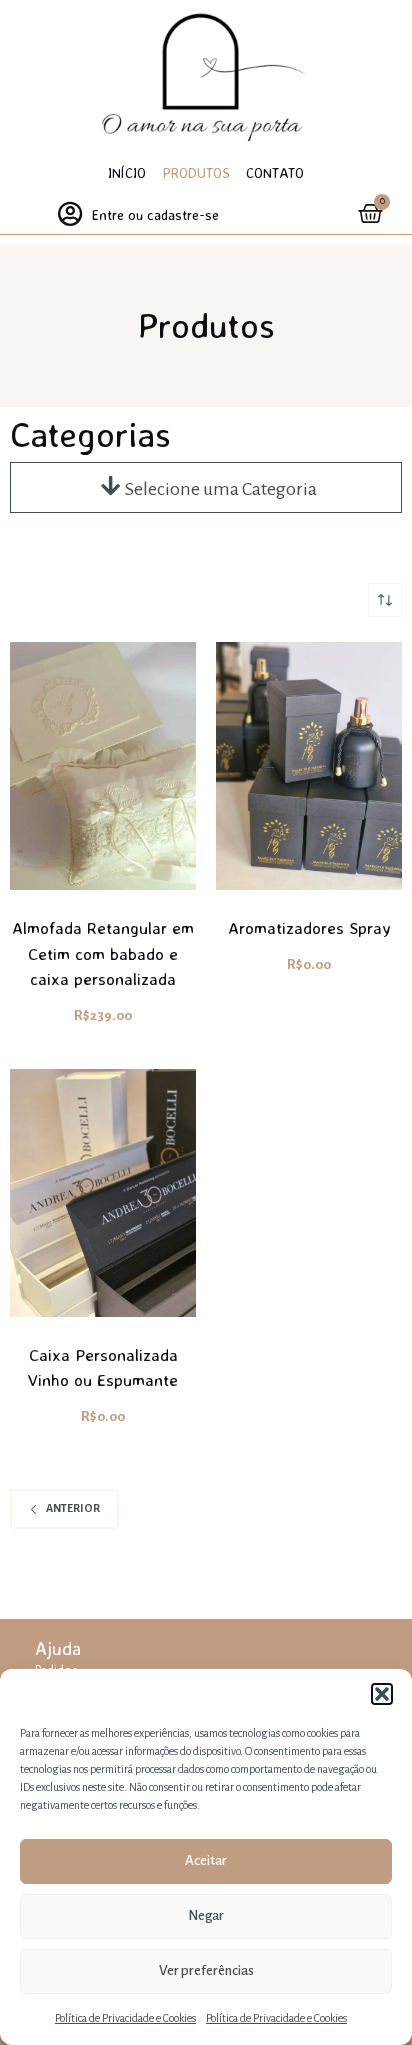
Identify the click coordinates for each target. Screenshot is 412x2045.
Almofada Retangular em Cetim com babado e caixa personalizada (103, 953)
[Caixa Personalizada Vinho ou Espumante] (103, 1193)
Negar (206, 1915)
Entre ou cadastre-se (155, 214)
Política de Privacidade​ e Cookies (125, 2018)
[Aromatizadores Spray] (309, 766)
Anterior (73, 1508)
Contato (275, 172)
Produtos (196, 172)
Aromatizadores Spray (309, 927)
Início (127, 172)
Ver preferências (206, 1970)
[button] (382, 1694)
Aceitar (206, 1860)
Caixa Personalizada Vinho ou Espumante (103, 1367)
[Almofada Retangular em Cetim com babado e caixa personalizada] (103, 766)
